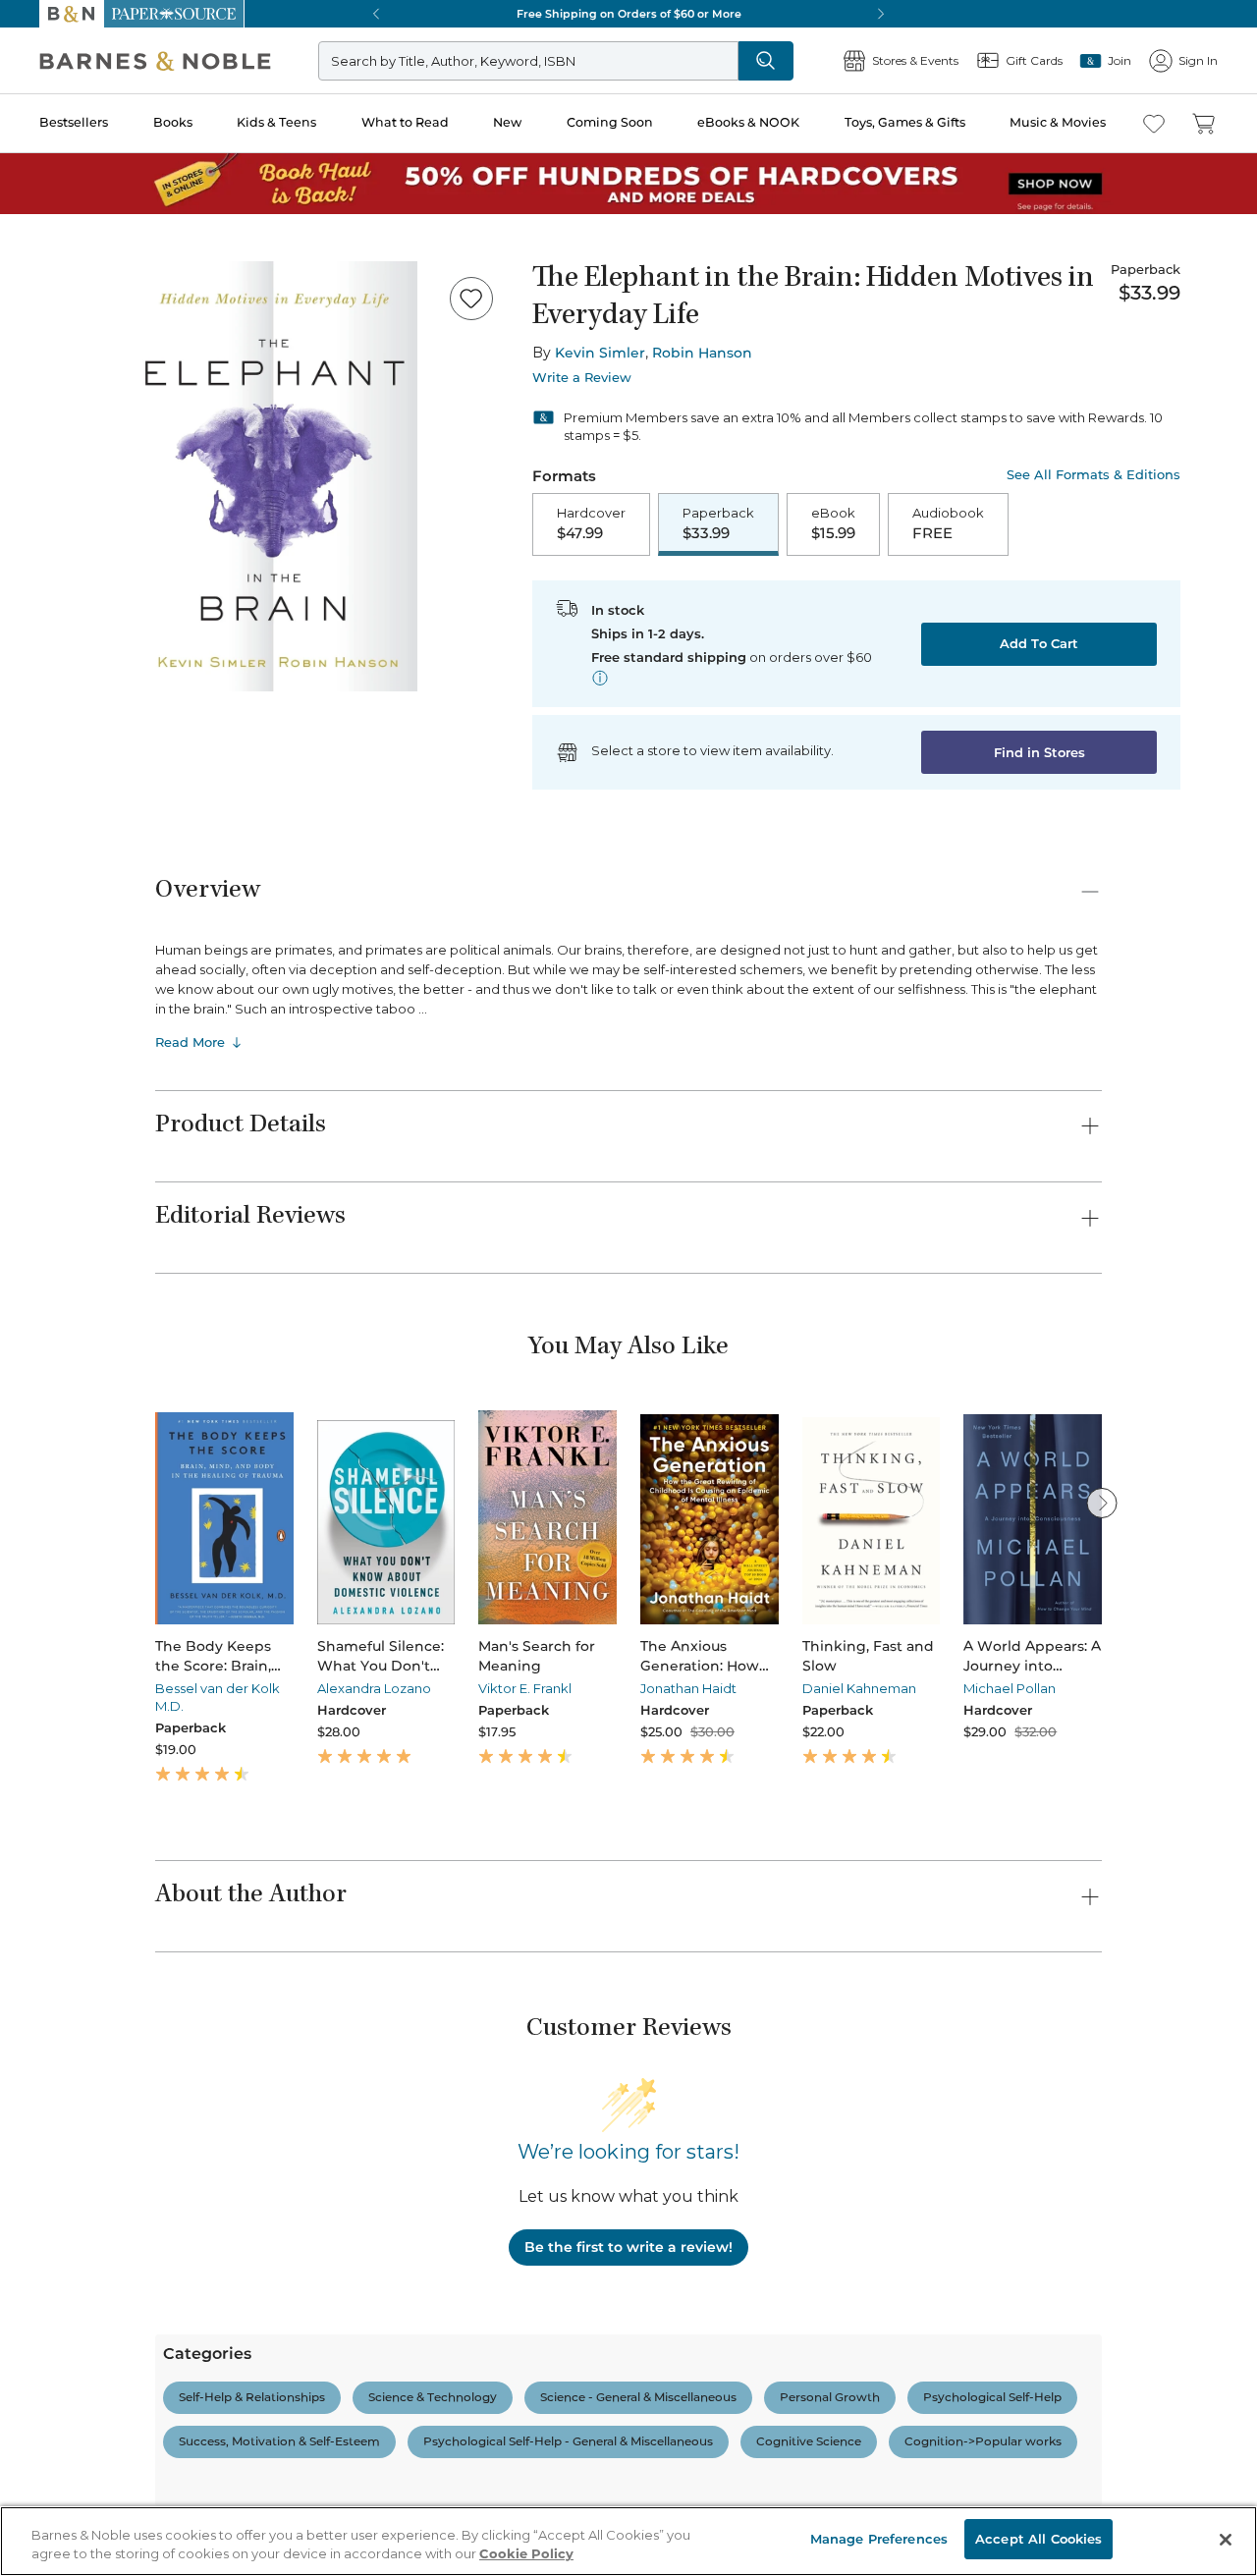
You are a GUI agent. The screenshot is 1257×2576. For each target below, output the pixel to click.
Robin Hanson (702, 353)
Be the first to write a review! (628, 2247)
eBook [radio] (833, 523)
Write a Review (582, 378)
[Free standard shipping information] (600, 678)
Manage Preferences (879, 2539)
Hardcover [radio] (591, 523)
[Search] (766, 61)
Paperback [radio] (718, 523)
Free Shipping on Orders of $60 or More (629, 14)
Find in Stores (1039, 752)
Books (173, 122)
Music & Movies (1058, 122)
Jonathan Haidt (688, 1688)
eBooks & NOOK (748, 122)
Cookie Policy (526, 2554)
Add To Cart (1039, 643)
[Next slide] (1102, 1503)
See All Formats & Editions (1093, 475)
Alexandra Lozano (374, 1688)
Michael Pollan (1010, 1688)
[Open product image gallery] (274, 476)
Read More (190, 1042)
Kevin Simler (600, 353)
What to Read (405, 122)
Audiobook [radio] (948, 523)
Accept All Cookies (1038, 2539)
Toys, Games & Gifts (905, 122)
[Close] (1226, 2540)
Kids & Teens (276, 122)
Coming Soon (610, 122)
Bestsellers (74, 122)
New (507, 122)
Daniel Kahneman (859, 1688)
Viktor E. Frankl (525, 1688)
